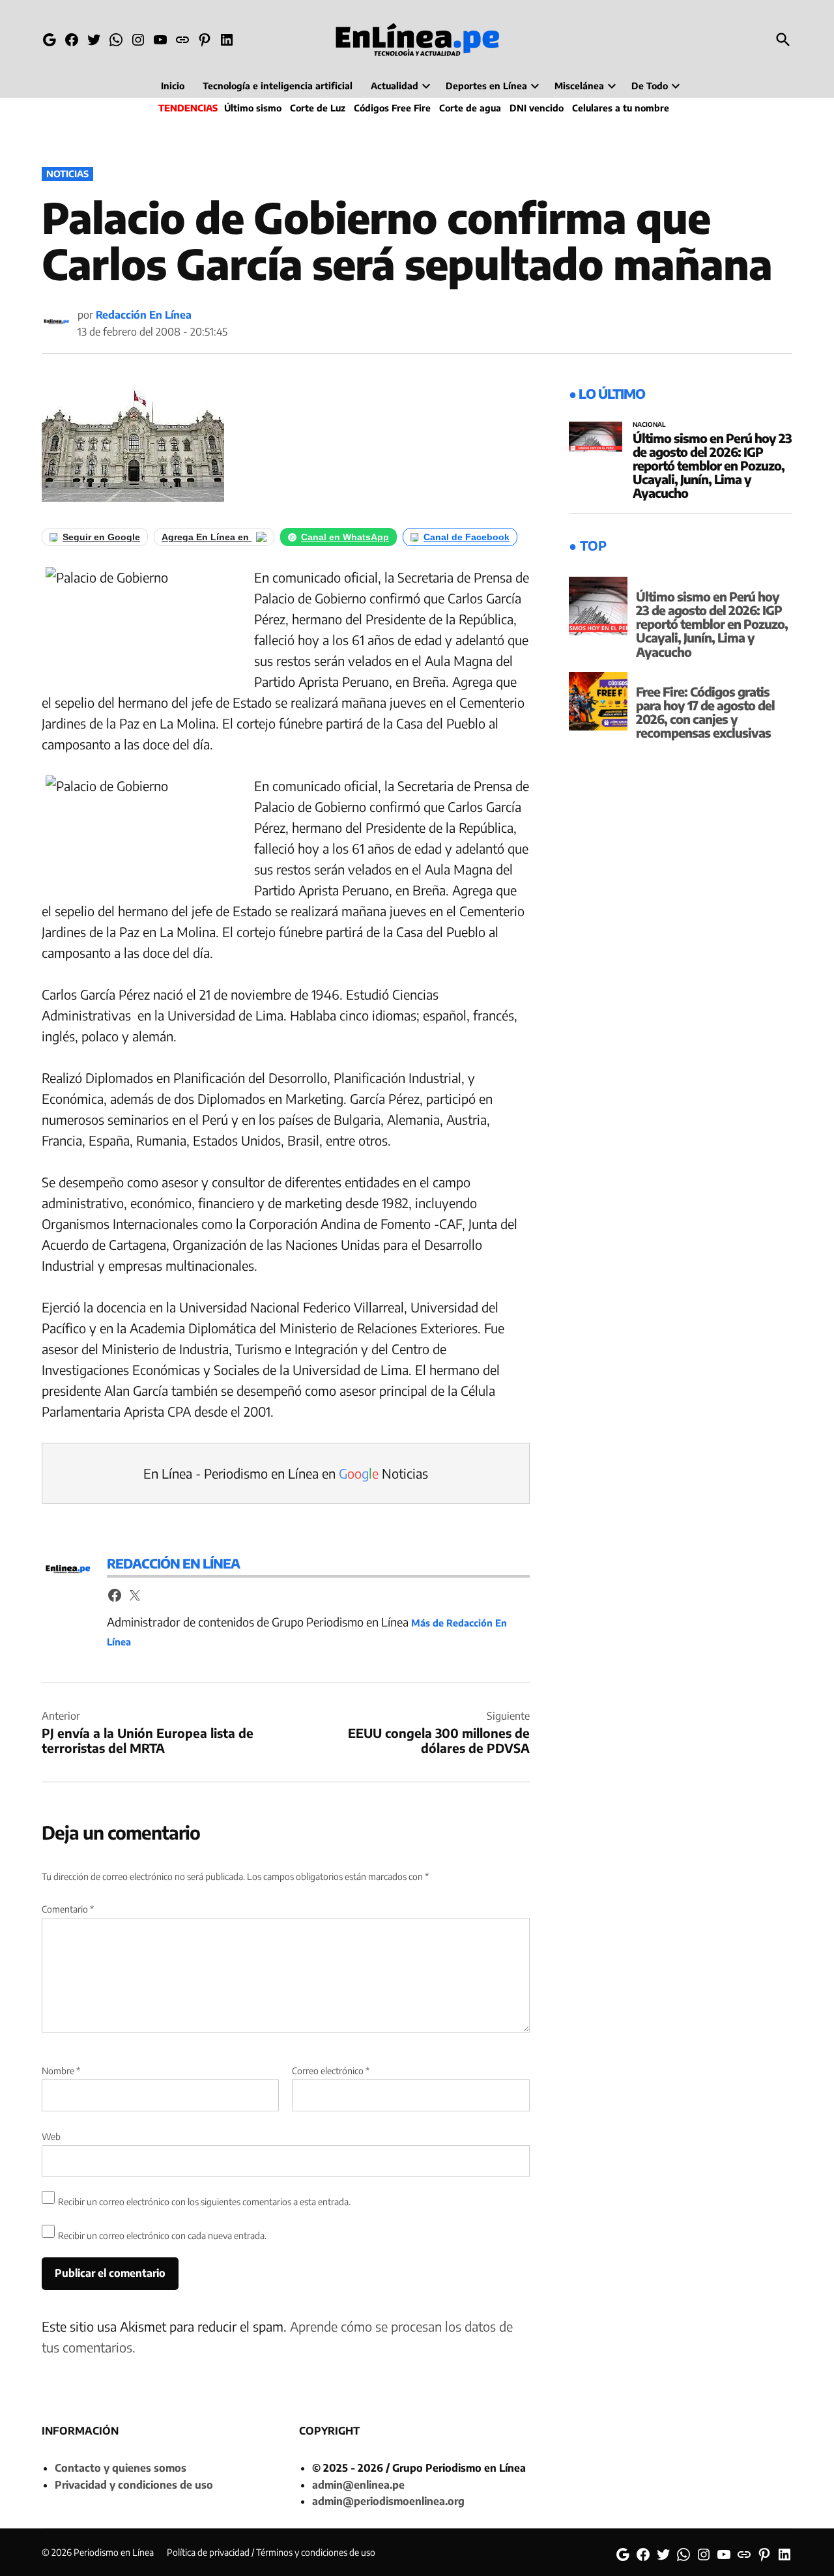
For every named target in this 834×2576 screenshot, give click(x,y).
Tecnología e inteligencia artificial (278, 86)
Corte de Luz (318, 108)
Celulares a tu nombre (621, 108)
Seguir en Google (101, 537)
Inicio (173, 86)
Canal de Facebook (467, 537)
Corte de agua (470, 108)
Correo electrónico (331, 2071)
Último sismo (253, 108)
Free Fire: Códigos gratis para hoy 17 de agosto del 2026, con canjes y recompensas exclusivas (705, 712)
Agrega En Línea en (207, 537)
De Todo (650, 86)
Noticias (67, 174)
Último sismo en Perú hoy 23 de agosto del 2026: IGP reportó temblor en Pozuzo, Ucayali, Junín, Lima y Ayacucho (712, 465)
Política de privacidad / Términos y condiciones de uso (271, 2552)
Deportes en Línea (486, 86)
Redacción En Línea (144, 315)
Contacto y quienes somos (121, 2468)
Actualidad (395, 86)
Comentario (68, 1909)
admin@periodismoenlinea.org (388, 2501)
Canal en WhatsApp (345, 537)
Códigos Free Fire (392, 108)
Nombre (61, 2071)
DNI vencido (537, 108)
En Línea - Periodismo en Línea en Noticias (286, 1473)
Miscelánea (579, 86)
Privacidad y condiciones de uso (134, 2485)
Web (51, 2136)
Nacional (649, 425)
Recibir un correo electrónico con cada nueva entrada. (162, 2236)
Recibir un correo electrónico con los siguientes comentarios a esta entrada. (204, 2202)
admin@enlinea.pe (358, 2485)
